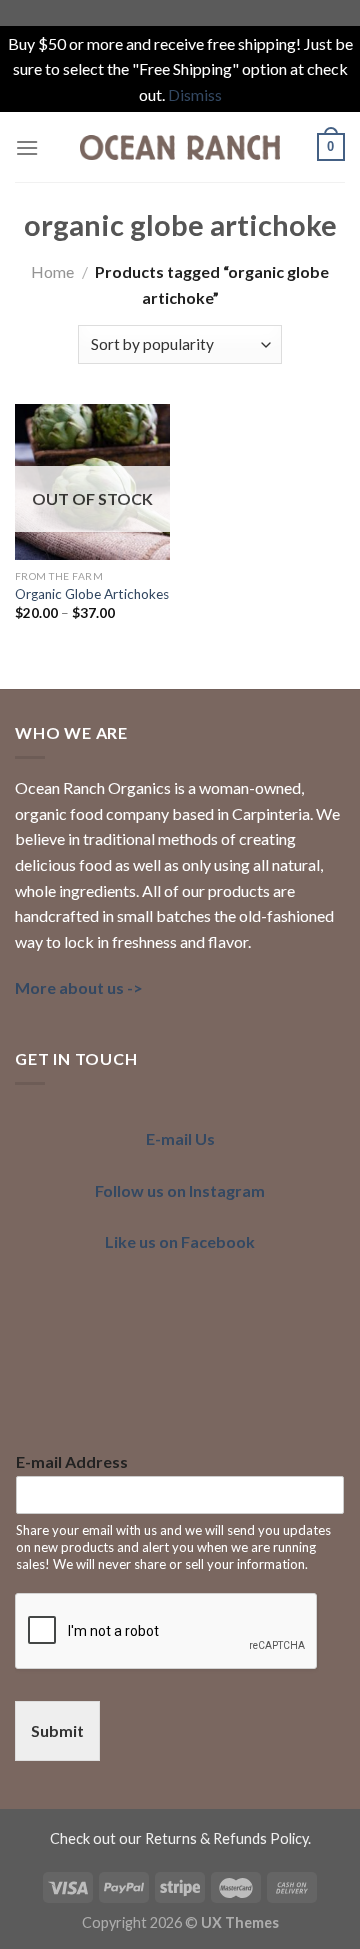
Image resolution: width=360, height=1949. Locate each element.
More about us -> (79, 987)
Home (52, 271)
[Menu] (27, 147)
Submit (57, 1730)
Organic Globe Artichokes (92, 594)
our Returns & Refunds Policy (213, 1838)
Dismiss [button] (195, 94)
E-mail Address (72, 1461)
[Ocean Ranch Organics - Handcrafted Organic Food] (180, 147)
